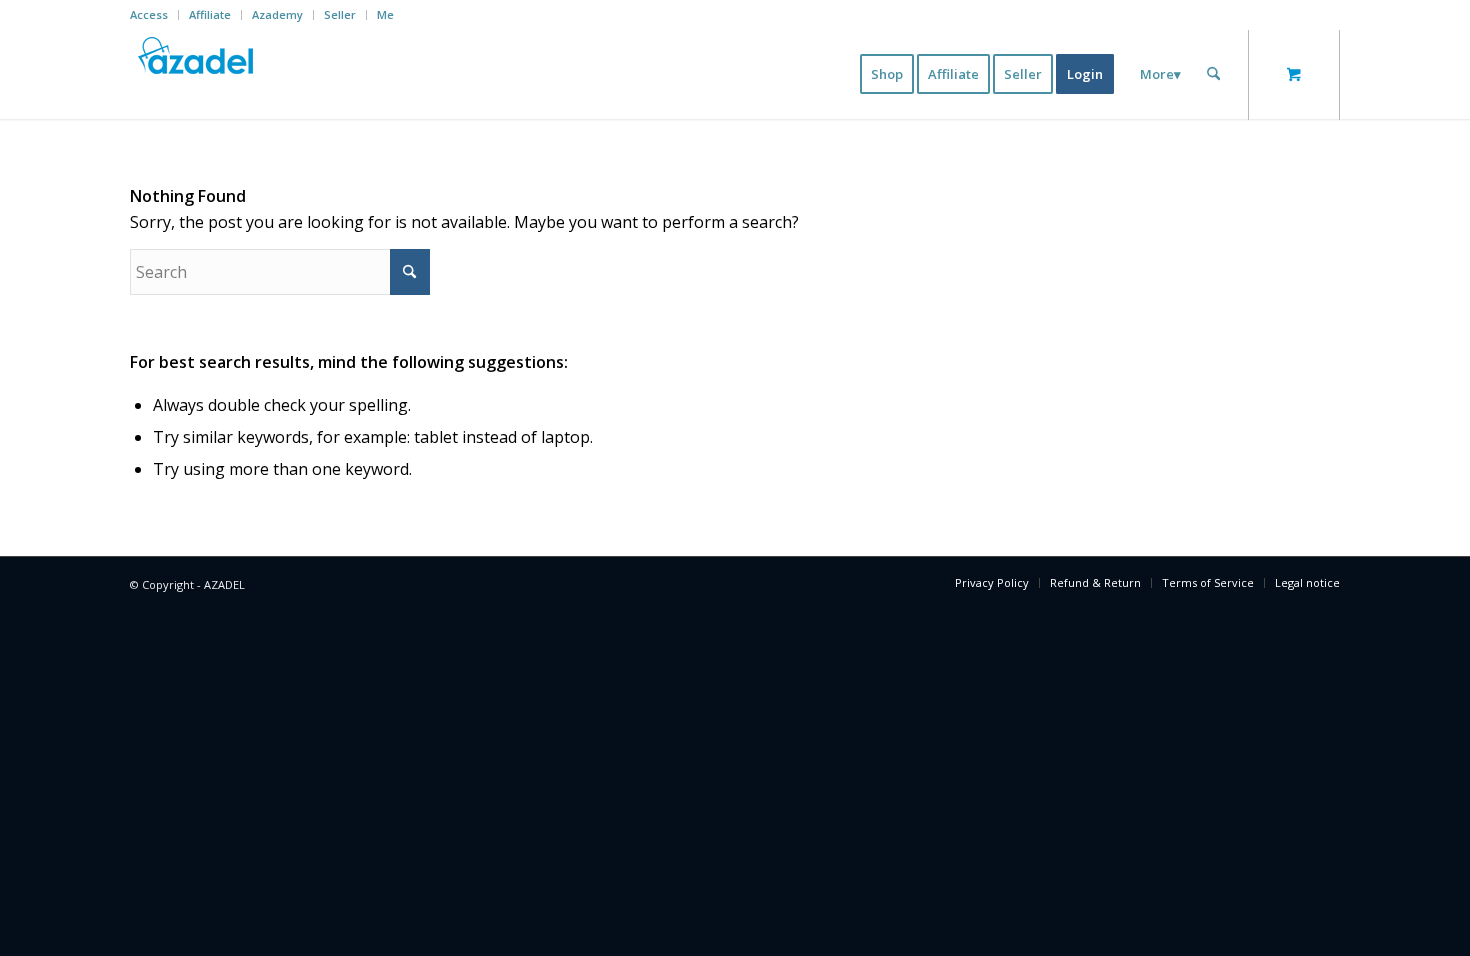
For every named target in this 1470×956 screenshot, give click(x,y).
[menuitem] (154, 15)
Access (149, 14)
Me (385, 14)
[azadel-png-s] (197, 74)
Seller (340, 14)
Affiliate (210, 14)
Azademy (277, 14)
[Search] (1213, 74)
